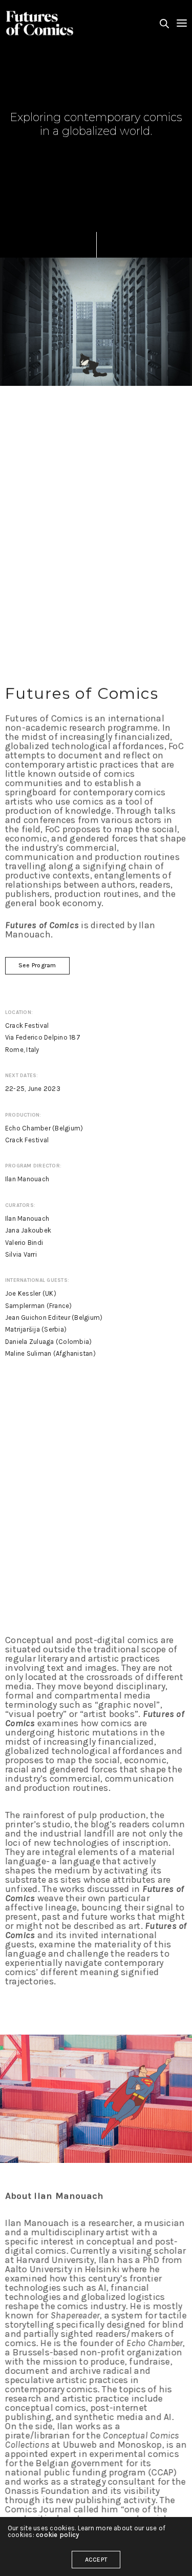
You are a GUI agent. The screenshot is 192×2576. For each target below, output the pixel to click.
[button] (37, 966)
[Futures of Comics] (40, 23)
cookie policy (57, 2535)
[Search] (164, 24)
